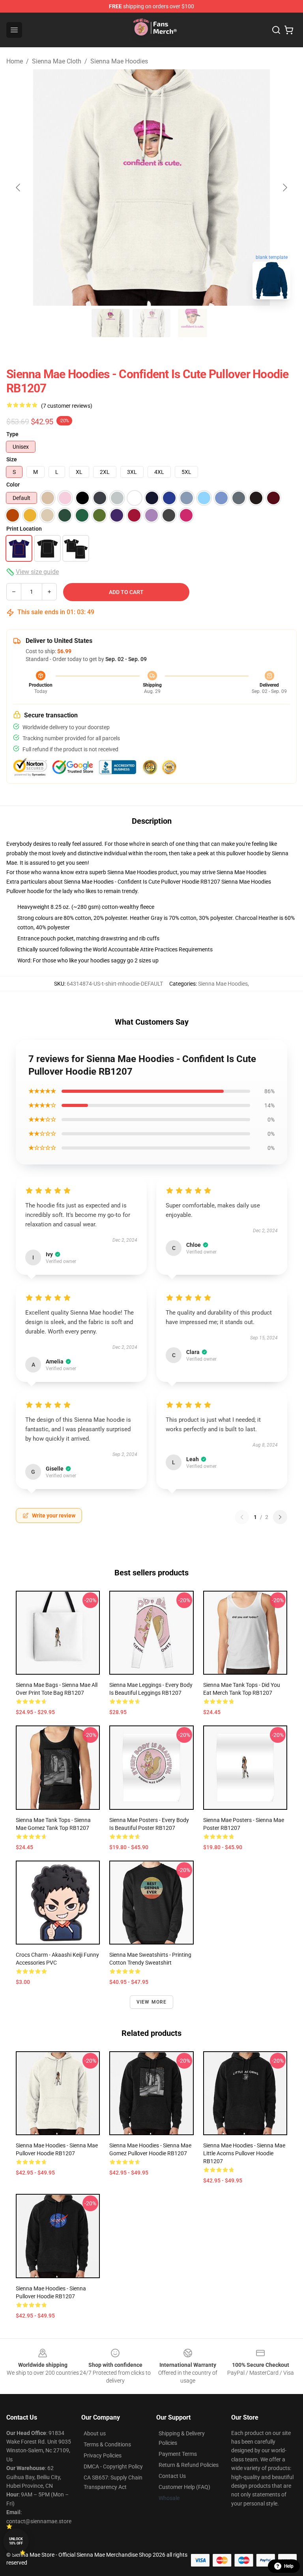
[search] (276, 30)
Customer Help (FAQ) (184, 2487)
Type (12, 434)
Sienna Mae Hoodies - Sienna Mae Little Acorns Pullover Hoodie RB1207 (244, 2153)
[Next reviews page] (280, 1517)
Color (13, 485)
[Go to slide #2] (151, 323)
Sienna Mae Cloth (57, 61)
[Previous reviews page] (242, 1517)
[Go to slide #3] (193, 323)
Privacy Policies (103, 2455)
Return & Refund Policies (189, 2465)
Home (15, 61)
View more (152, 2002)
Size (12, 459)
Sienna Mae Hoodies (119, 61)
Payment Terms (178, 2454)
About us (95, 2433)
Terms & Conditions (107, 2444)
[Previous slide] (19, 188)
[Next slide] (284, 188)
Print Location (24, 529)
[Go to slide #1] (110, 323)
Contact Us (172, 2476)
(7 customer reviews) (67, 406)
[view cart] (289, 30)
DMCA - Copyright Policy (113, 2466)
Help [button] (289, 2566)
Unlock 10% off (16, 2541)
